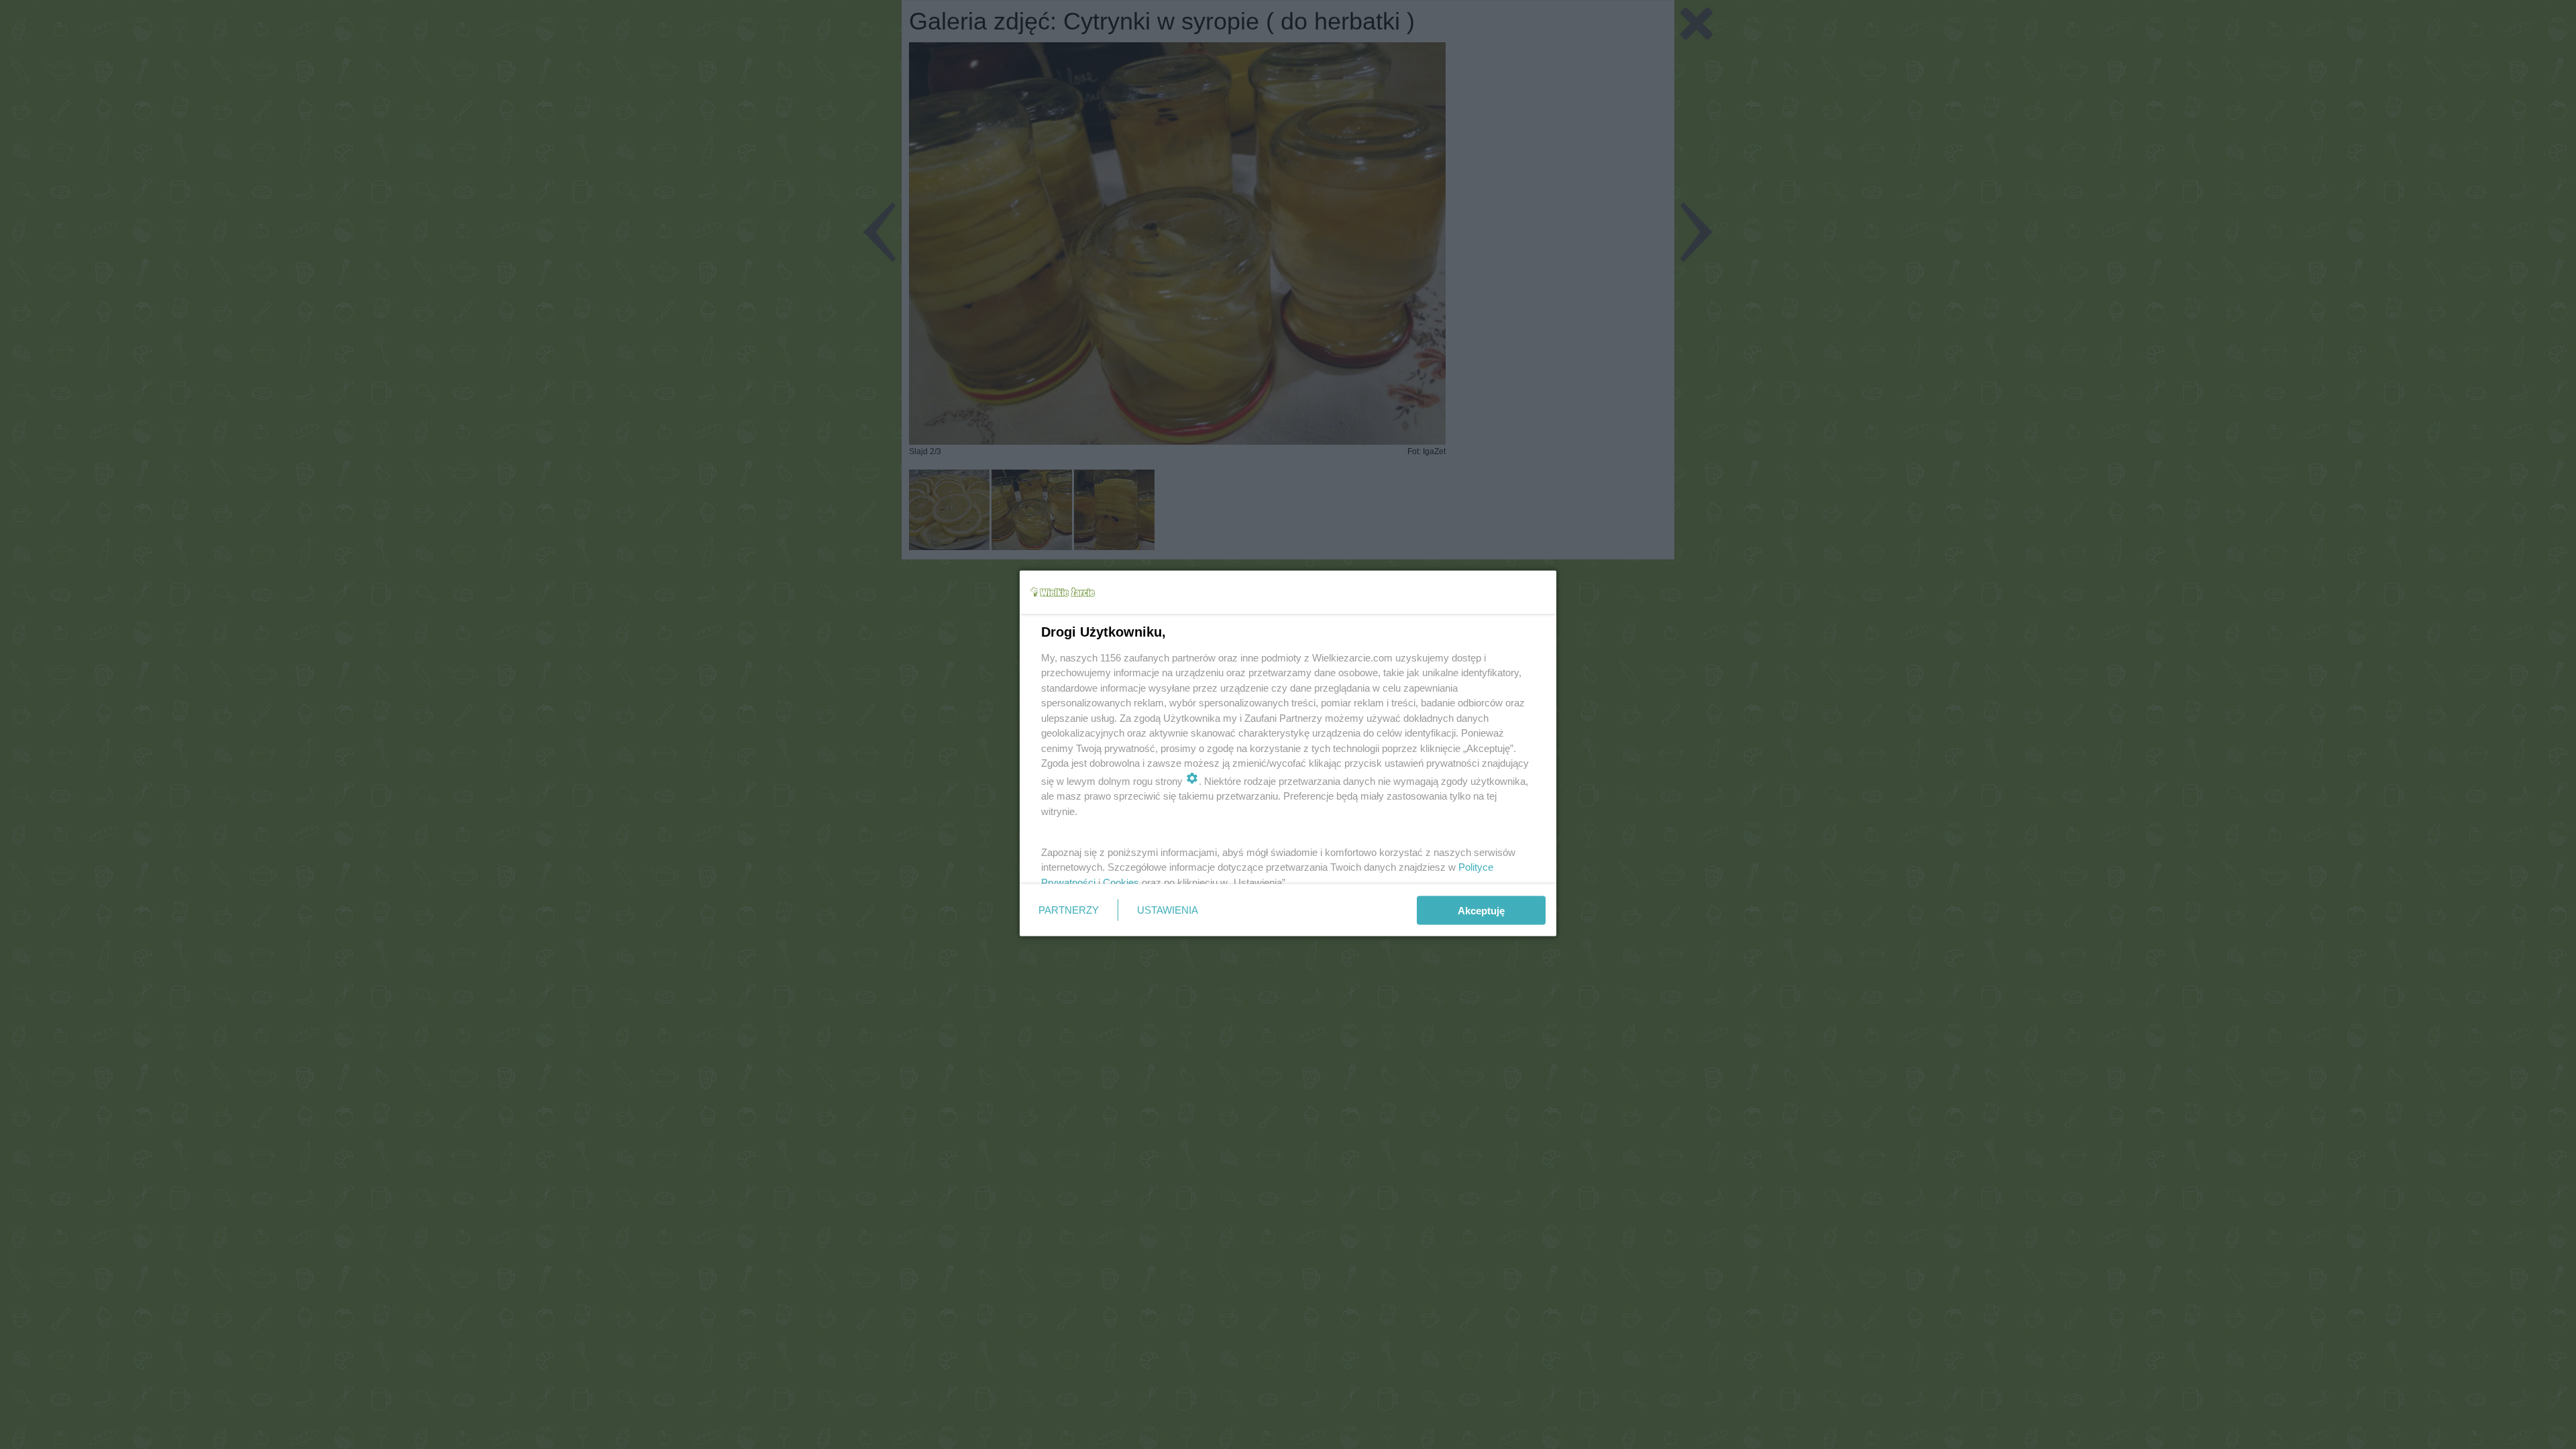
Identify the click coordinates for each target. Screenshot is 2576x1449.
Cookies (1121, 882)
